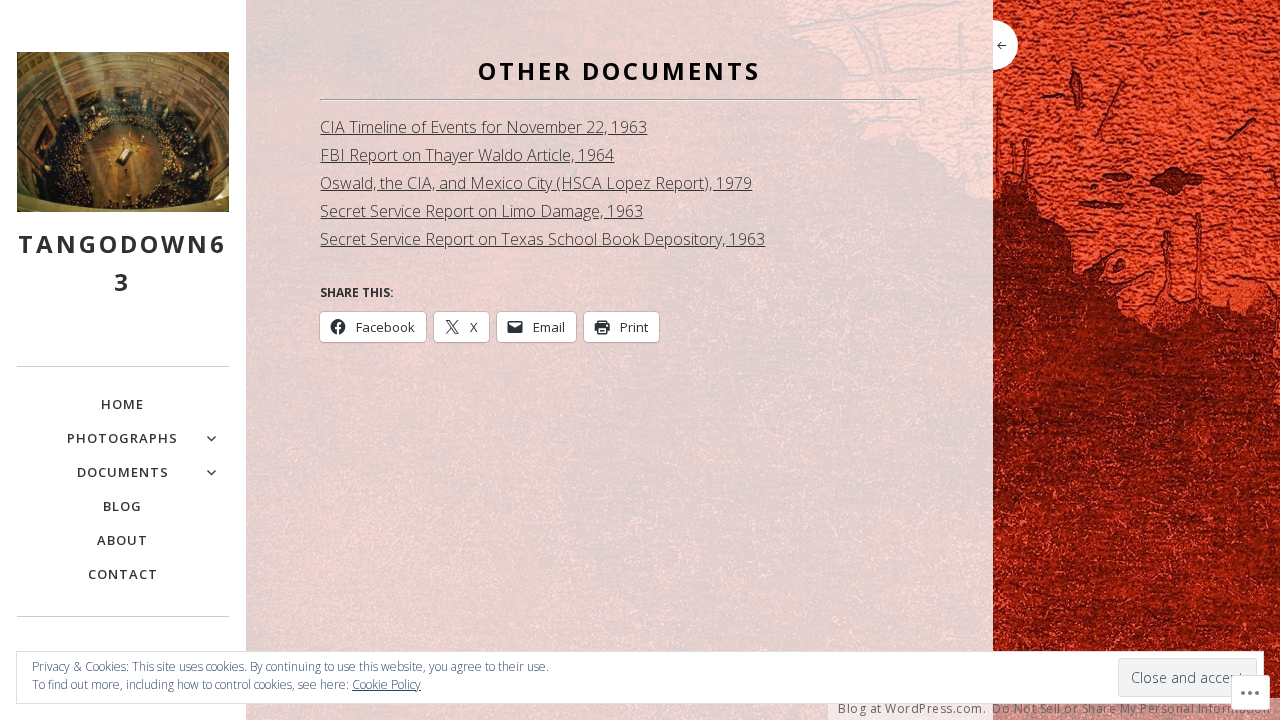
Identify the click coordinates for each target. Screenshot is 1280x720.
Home (122, 404)
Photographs (122, 438)
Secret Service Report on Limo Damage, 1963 (481, 211)
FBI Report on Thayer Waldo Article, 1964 (467, 155)
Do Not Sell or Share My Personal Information (1131, 709)
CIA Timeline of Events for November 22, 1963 (483, 127)
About (122, 540)
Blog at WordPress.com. (912, 709)
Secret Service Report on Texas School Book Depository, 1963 (542, 239)
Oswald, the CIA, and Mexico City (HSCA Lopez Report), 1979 (536, 183)
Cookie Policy (386, 684)
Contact (123, 574)
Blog (122, 506)
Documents (123, 472)
